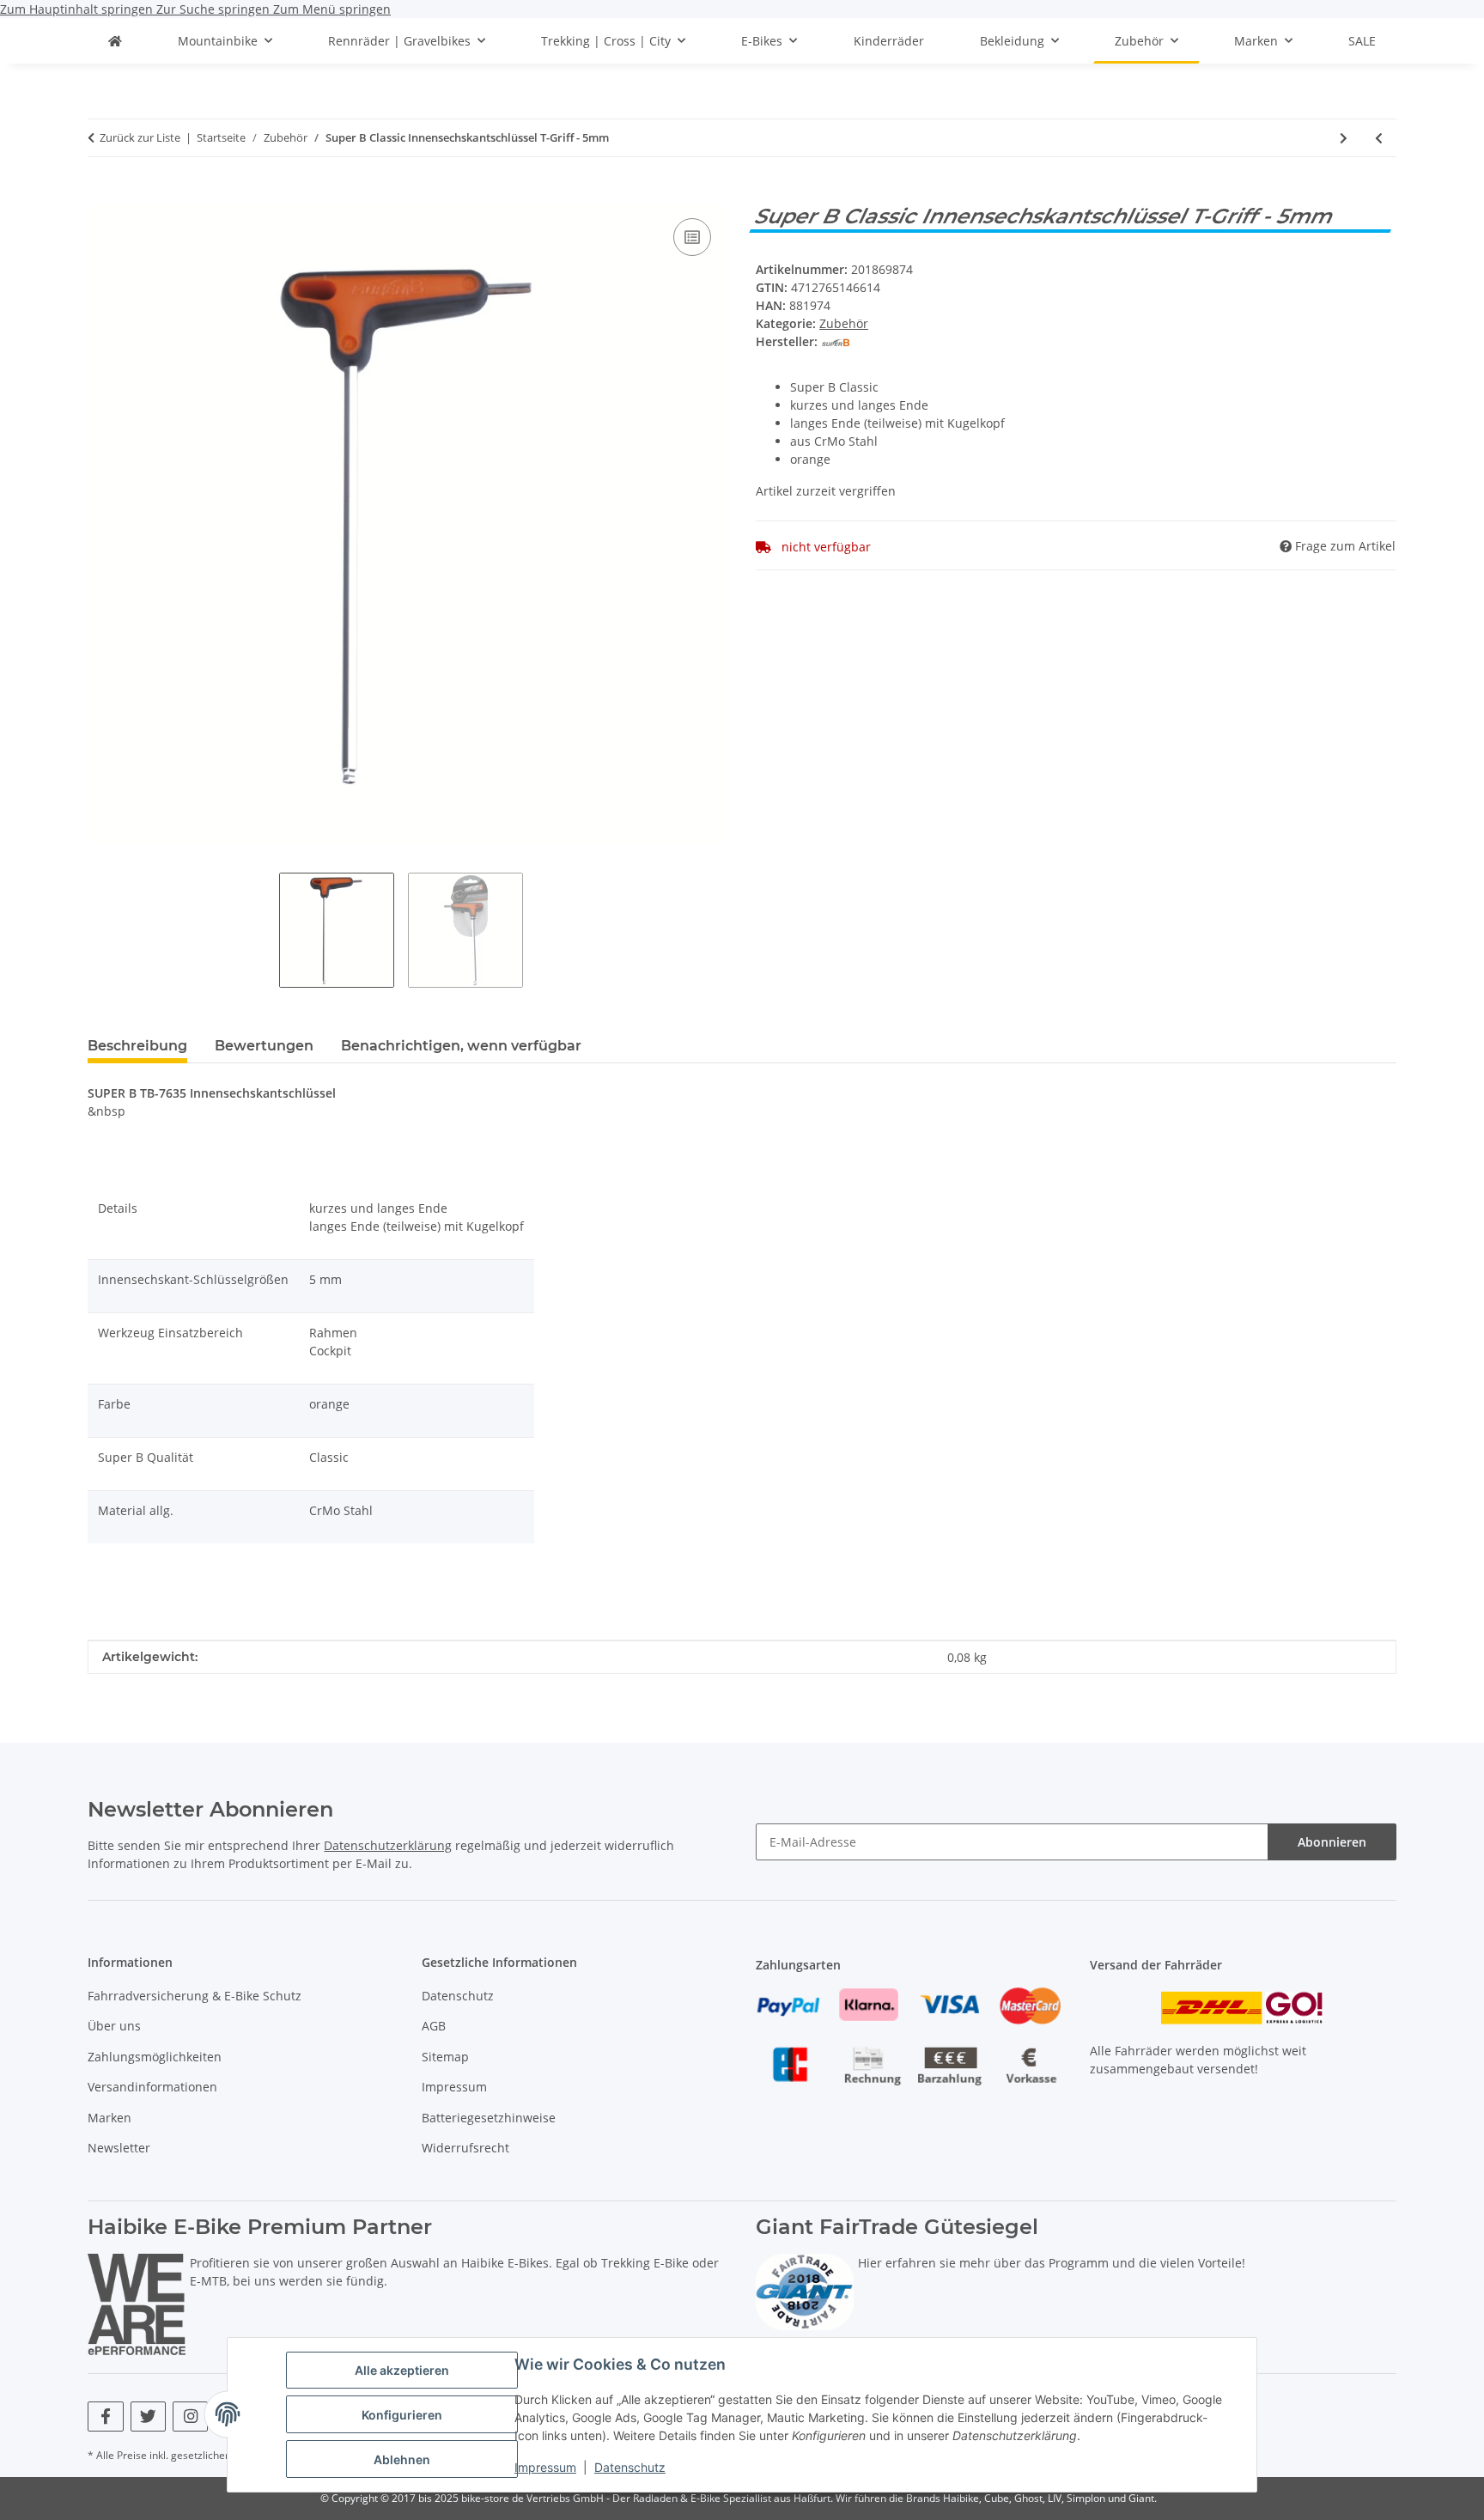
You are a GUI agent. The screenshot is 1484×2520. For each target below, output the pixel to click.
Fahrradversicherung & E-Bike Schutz (195, 1996)
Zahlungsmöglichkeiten (155, 2057)
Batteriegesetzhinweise (489, 2118)
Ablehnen (402, 2459)
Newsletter (119, 2148)
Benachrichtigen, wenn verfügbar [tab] (461, 1046)
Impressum (545, 2467)
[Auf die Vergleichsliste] (692, 237)
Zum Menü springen (332, 9)
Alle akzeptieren (402, 2370)
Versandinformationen (152, 2087)
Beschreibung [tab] (137, 1046)
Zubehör (844, 323)
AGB (434, 2026)
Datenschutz (630, 2467)
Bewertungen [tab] (264, 1046)
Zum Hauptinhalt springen (78, 9)
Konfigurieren (402, 2415)
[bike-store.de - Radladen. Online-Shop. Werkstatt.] (115, 41)
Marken (109, 2118)
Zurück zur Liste (140, 137)
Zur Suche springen (215, 9)
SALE (1362, 41)
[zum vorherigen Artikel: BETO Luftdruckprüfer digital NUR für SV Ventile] (1379, 138)
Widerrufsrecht (465, 2148)
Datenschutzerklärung (388, 1845)
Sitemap (445, 2057)
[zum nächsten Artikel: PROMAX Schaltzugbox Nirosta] (1344, 138)
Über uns (114, 2026)
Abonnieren (1332, 1842)
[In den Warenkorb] (101, 195)
